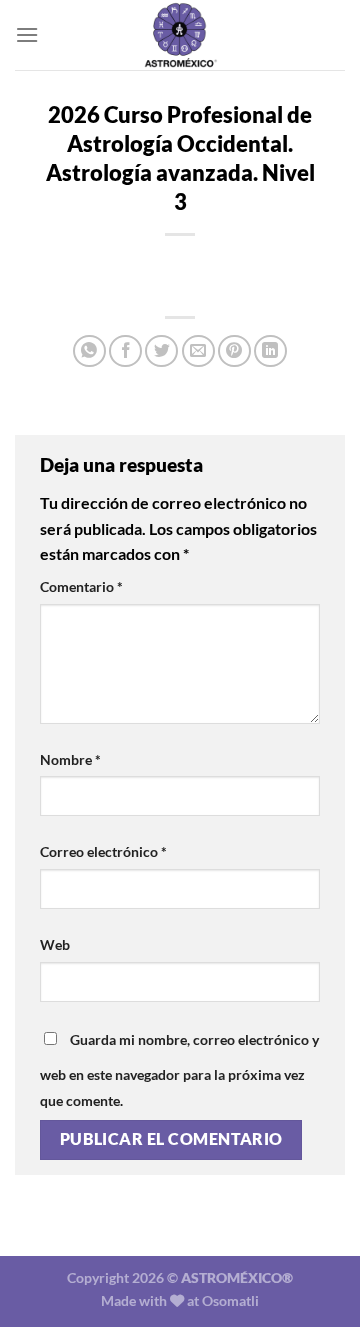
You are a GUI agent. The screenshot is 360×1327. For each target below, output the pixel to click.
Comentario (81, 586)
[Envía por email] (198, 351)
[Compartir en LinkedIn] (270, 351)
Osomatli (230, 1300)
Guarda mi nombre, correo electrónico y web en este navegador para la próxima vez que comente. (179, 1070)
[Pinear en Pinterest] (234, 351)
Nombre (70, 759)
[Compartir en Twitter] (161, 351)
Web (55, 944)
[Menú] (27, 34)
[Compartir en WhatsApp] (89, 351)
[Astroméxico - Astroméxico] (180, 35)
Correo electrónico (103, 851)
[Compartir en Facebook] (125, 351)
